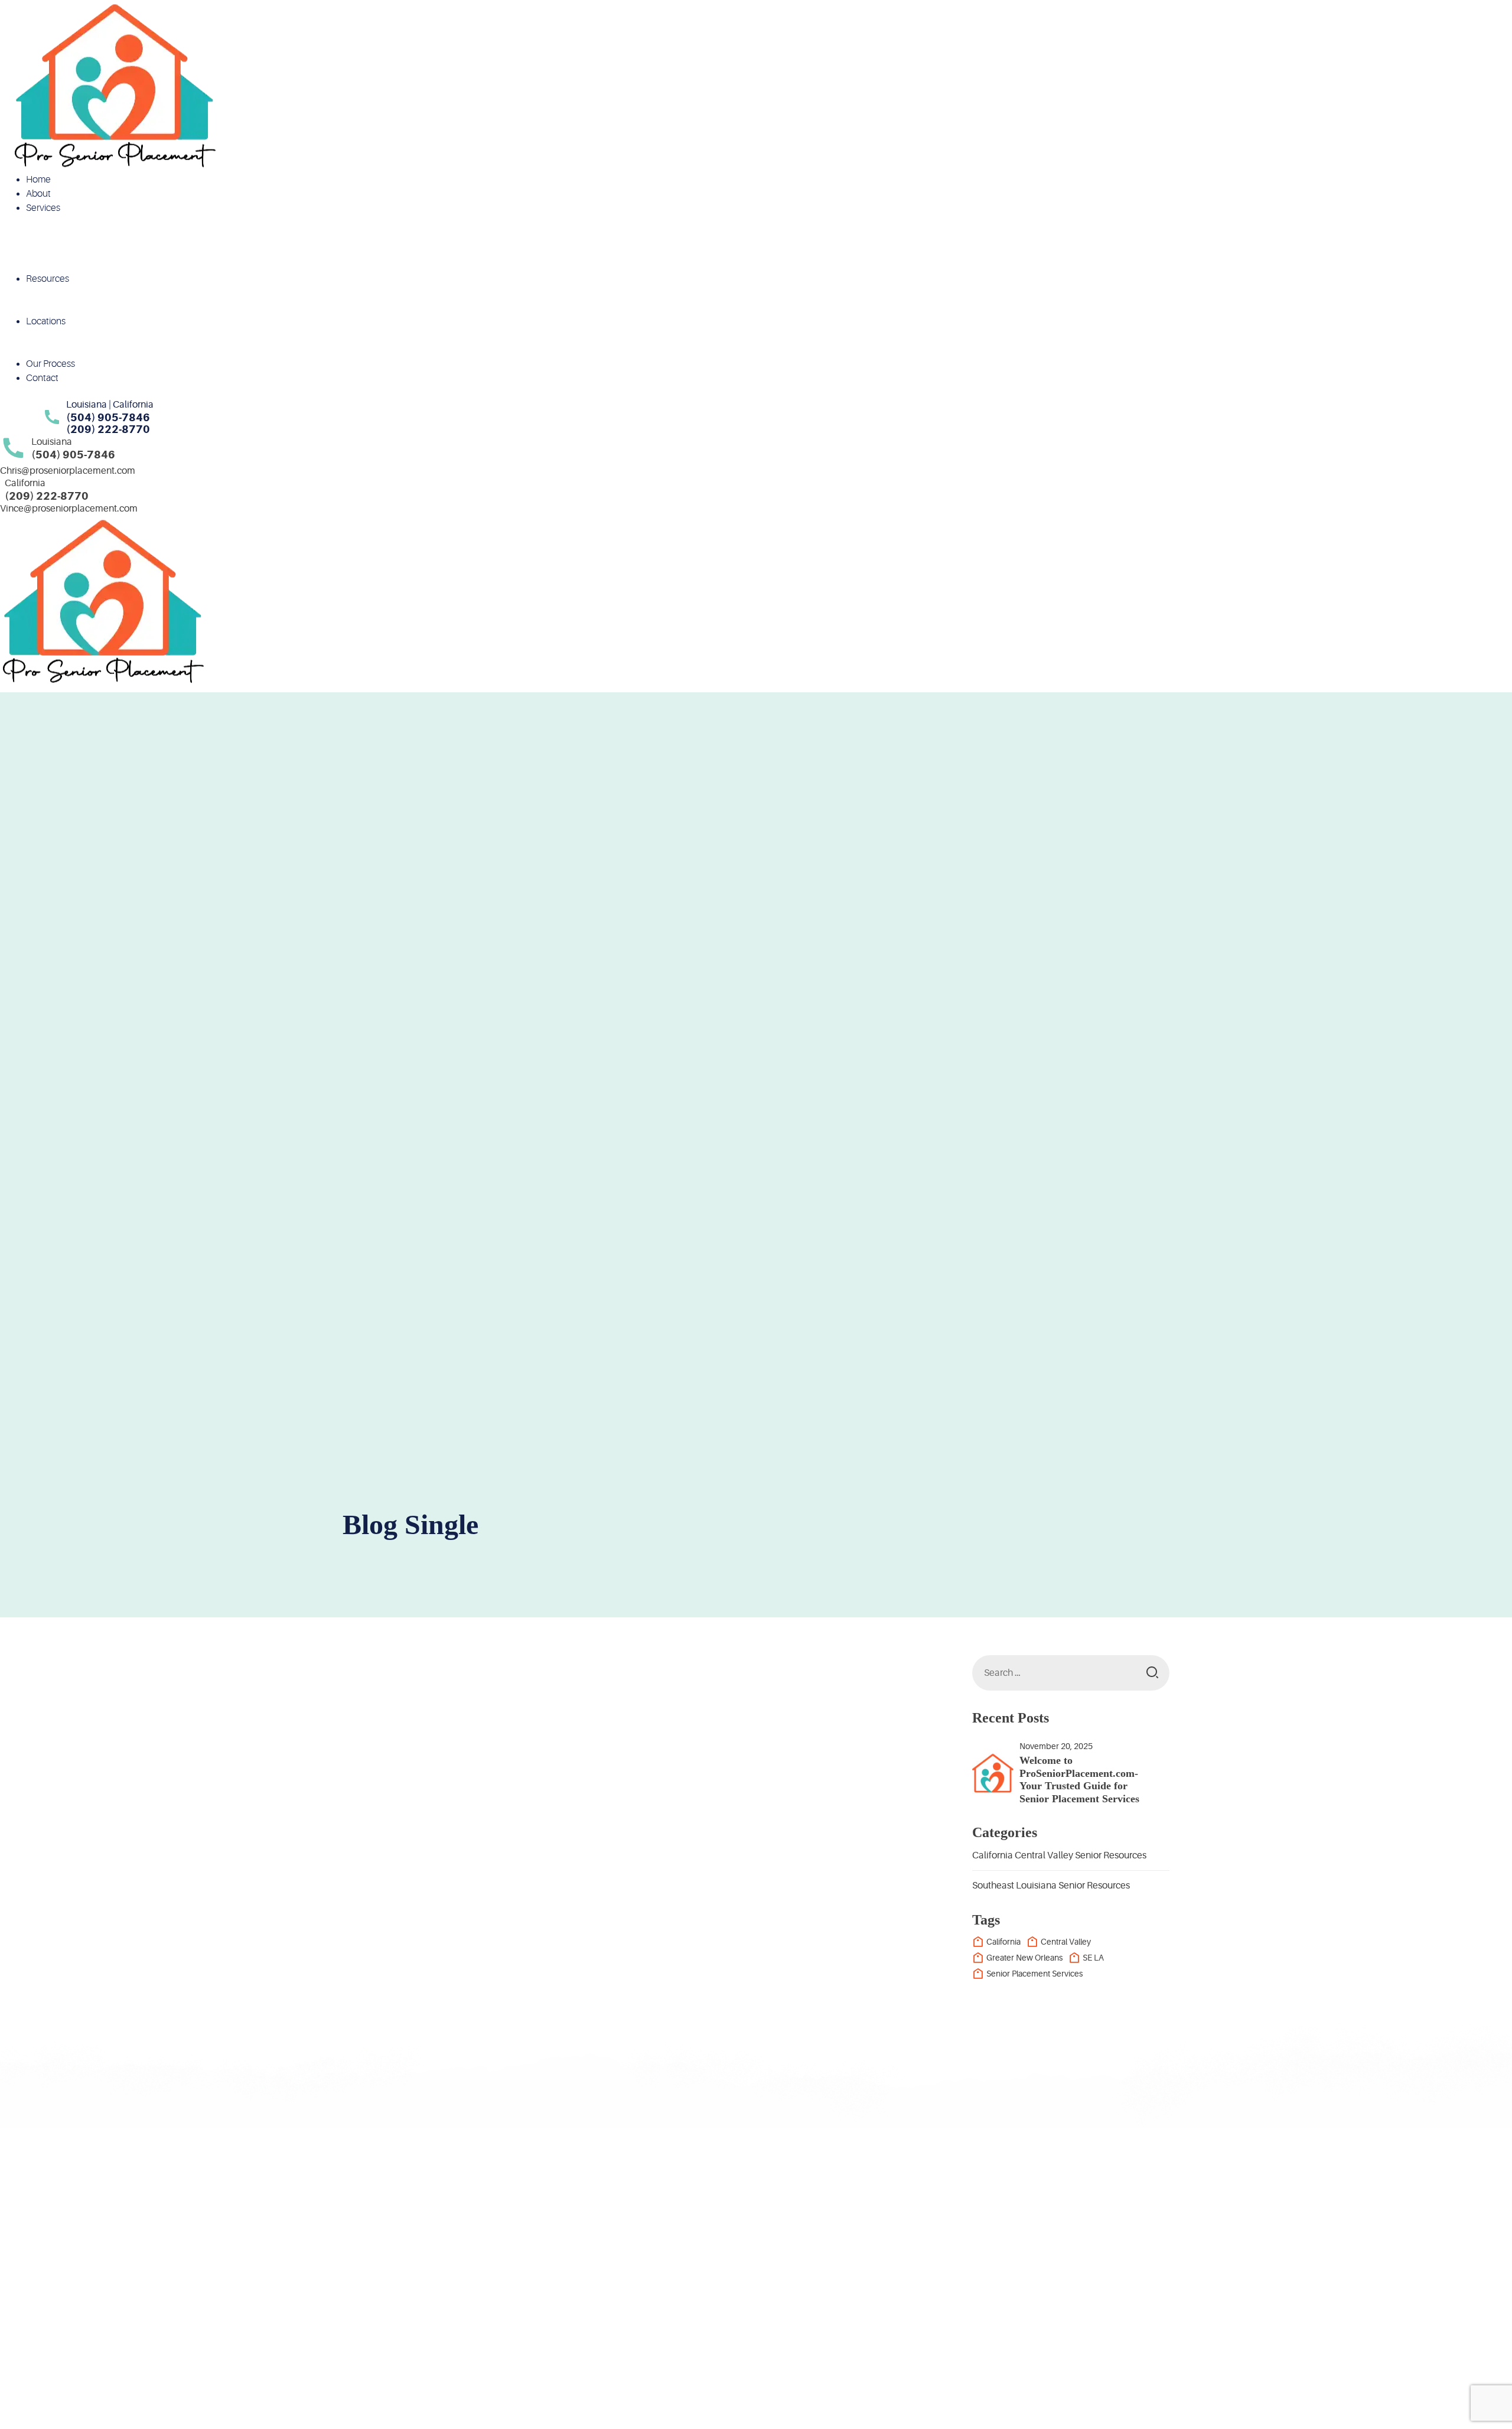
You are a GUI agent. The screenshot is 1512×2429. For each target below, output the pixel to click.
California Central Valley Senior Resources (1059, 1855)
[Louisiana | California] (52, 417)
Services (43, 208)
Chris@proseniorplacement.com (68, 471)
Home (38, 180)
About (38, 194)
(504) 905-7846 (993, 2290)
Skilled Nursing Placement (98, 250)
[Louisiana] (13, 449)
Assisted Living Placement (97, 222)
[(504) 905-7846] (924, 2284)
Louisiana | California (110, 405)
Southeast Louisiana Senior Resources (1051, 1886)
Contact (42, 378)
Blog (54, 293)
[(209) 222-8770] (1054, 2284)
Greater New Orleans (1024, 1958)
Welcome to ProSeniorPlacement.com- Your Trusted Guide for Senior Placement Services (1079, 1780)
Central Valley (1066, 1942)
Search (1152, 1673)
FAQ (54, 307)
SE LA (1093, 1958)
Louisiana (64, 336)
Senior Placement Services (1034, 1974)
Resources (48, 279)
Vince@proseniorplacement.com (69, 509)
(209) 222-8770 (1123, 2290)
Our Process (50, 364)
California (64, 350)
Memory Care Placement (95, 236)
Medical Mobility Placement (100, 265)
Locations (46, 321)
